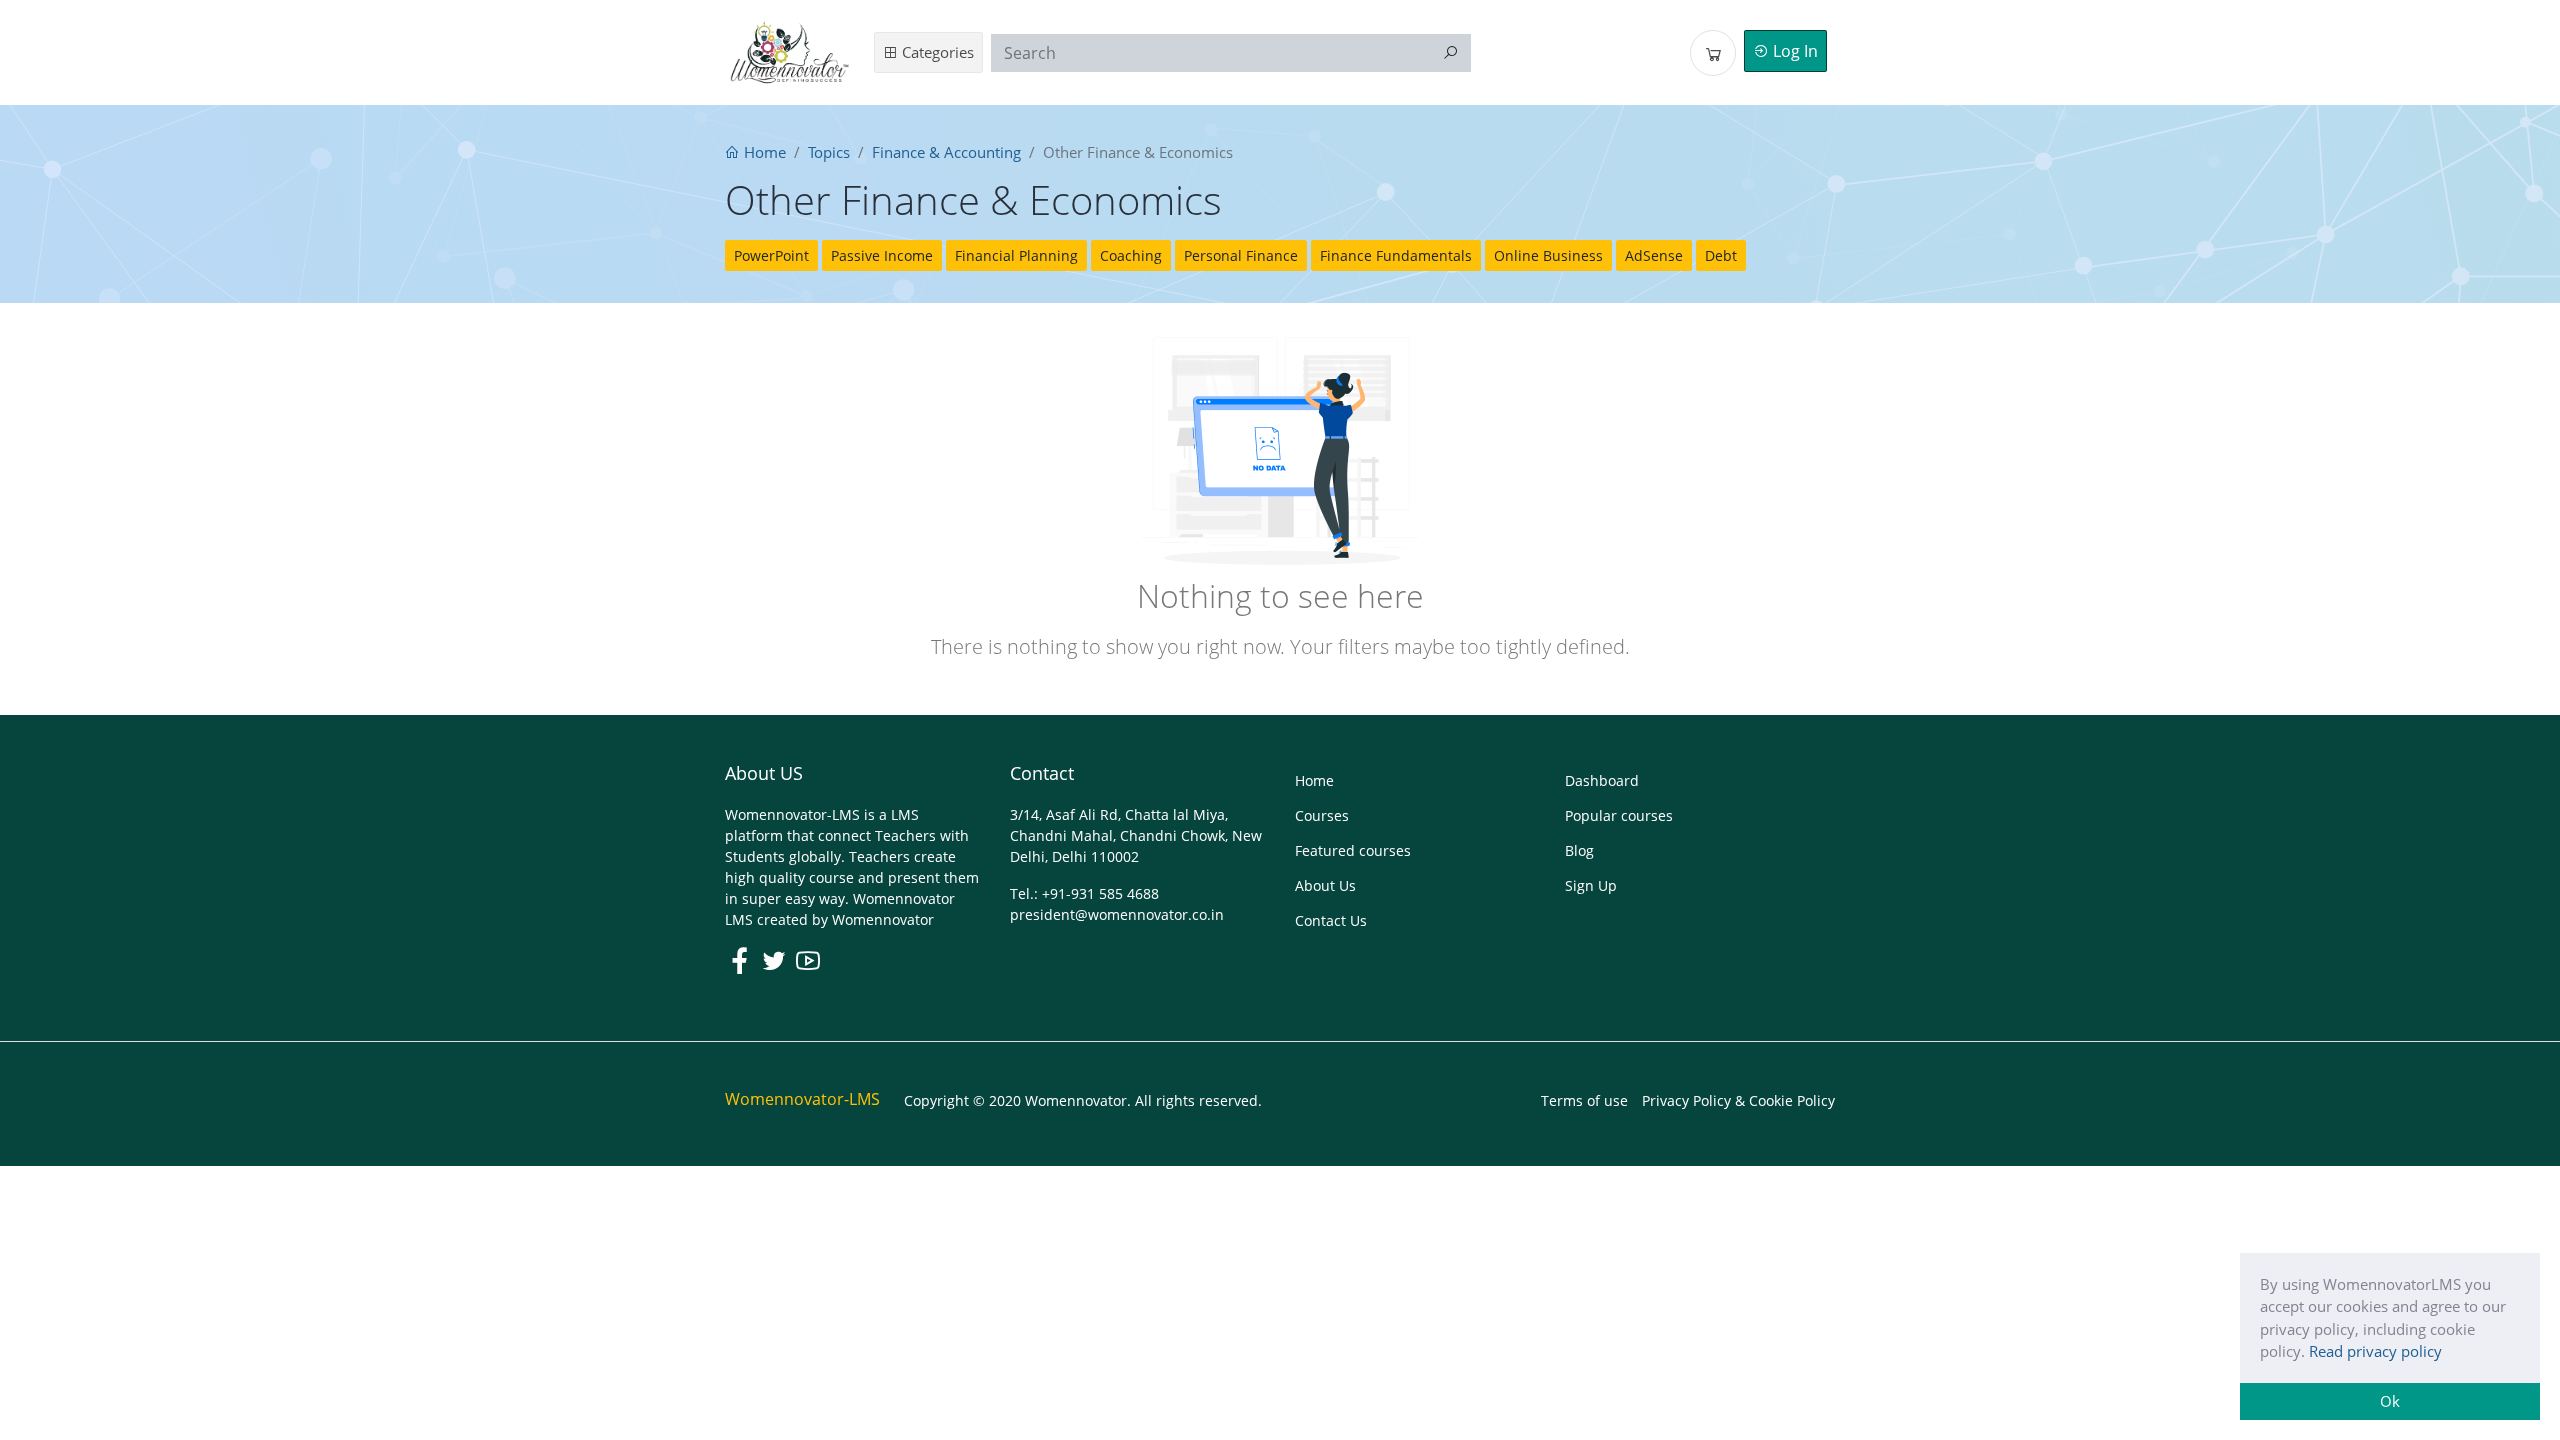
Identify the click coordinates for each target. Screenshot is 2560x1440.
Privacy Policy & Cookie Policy (1738, 1100)
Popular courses (1619, 815)
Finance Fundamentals (1396, 255)
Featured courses (1353, 850)
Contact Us (1331, 920)
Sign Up (1591, 885)
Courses (1322, 815)
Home (763, 152)
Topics (829, 152)
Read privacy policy (2375, 1351)
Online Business (1548, 255)
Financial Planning (1016, 255)
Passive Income (882, 255)
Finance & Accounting (946, 152)
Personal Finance (1241, 255)
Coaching (1131, 255)
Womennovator (883, 919)
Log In (1793, 51)
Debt (1721, 255)
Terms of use (1584, 1100)
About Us (1325, 885)
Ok (2390, 1401)
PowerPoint (771, 255)
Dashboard (1602, 780)
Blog (1579, 850)
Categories (936, 52)
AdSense (1654, 255)
